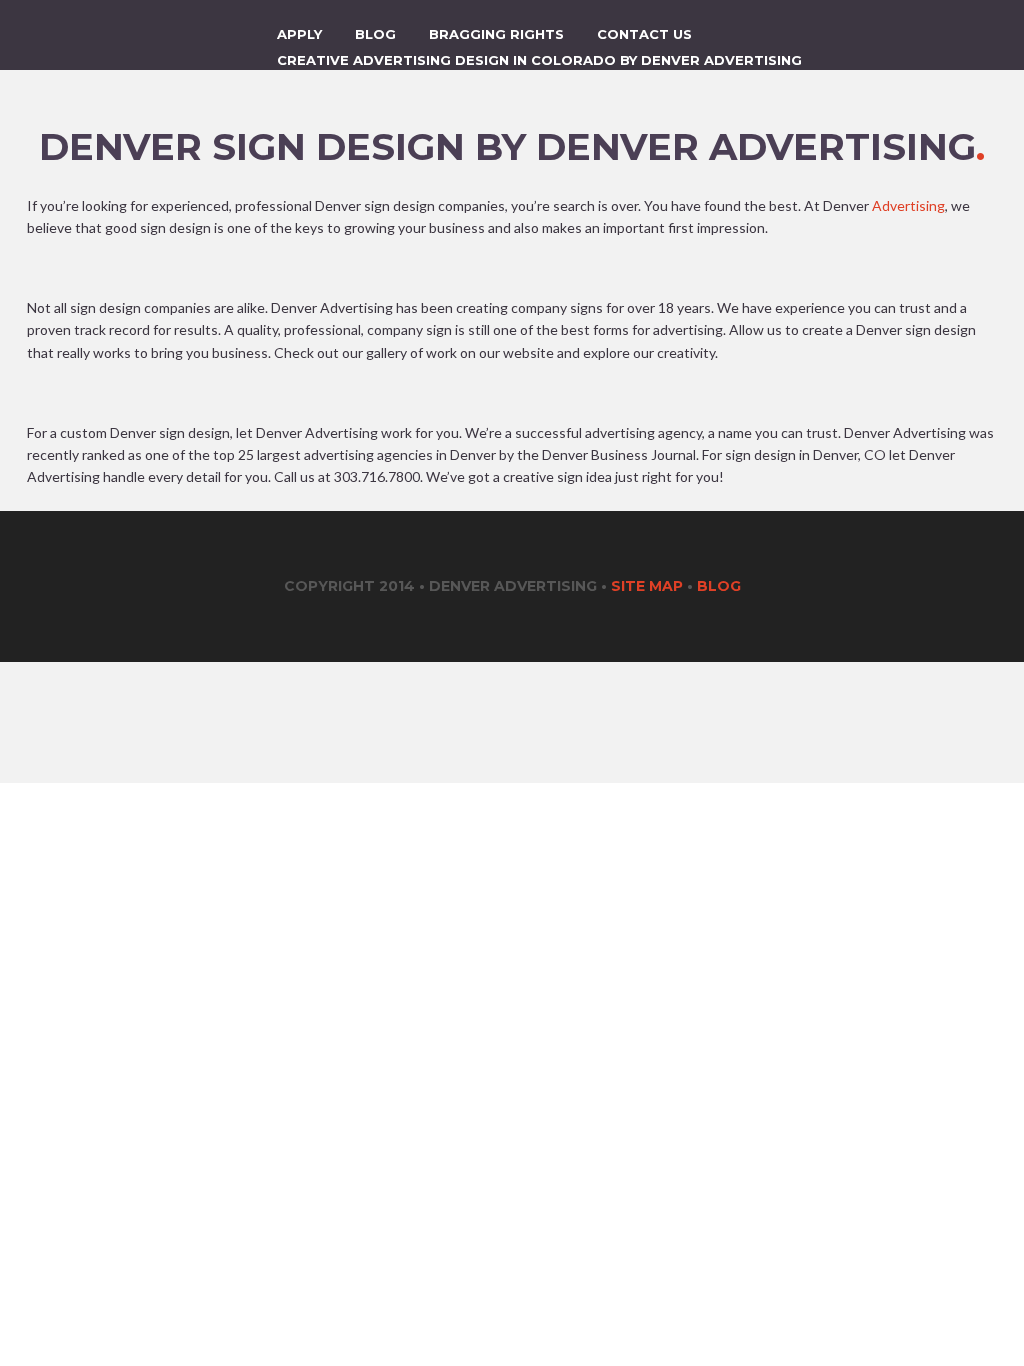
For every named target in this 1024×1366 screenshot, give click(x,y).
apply (299, 34)
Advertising (908, 205)
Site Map (647, 586)
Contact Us (644, 34)
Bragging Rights (496, 34)
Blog (375, 34)
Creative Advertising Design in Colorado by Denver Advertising (539, 60)
